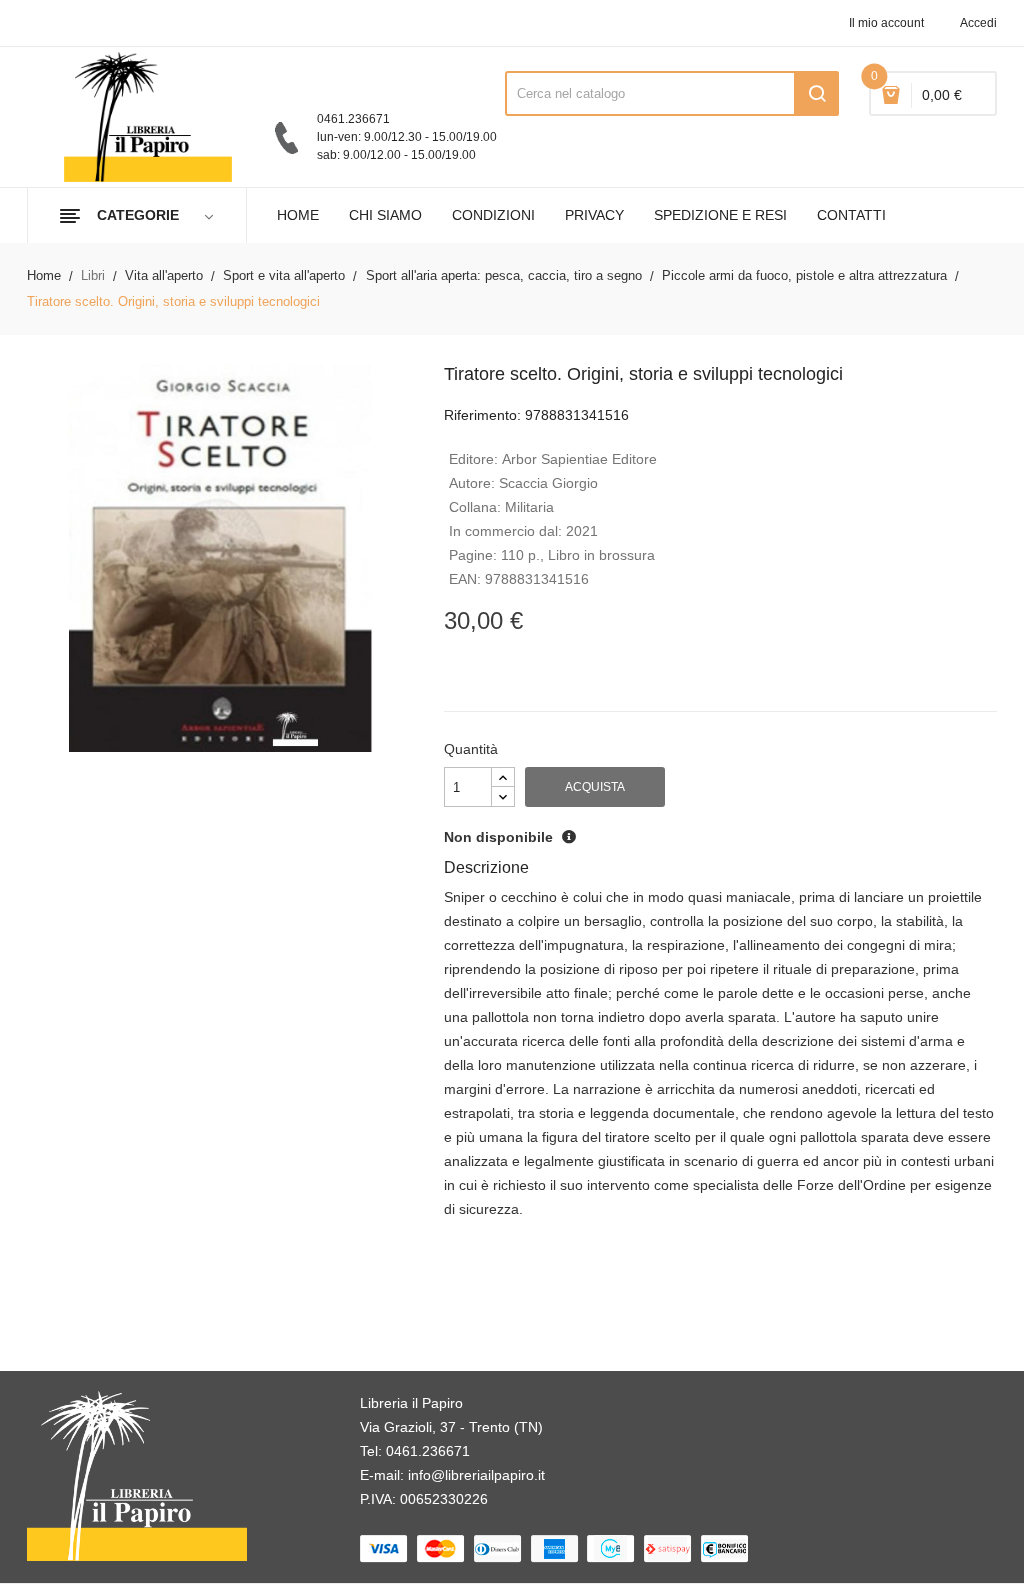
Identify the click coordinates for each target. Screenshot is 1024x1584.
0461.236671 (428, 1451)
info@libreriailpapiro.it (476, 1475)
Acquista (595, 787)
